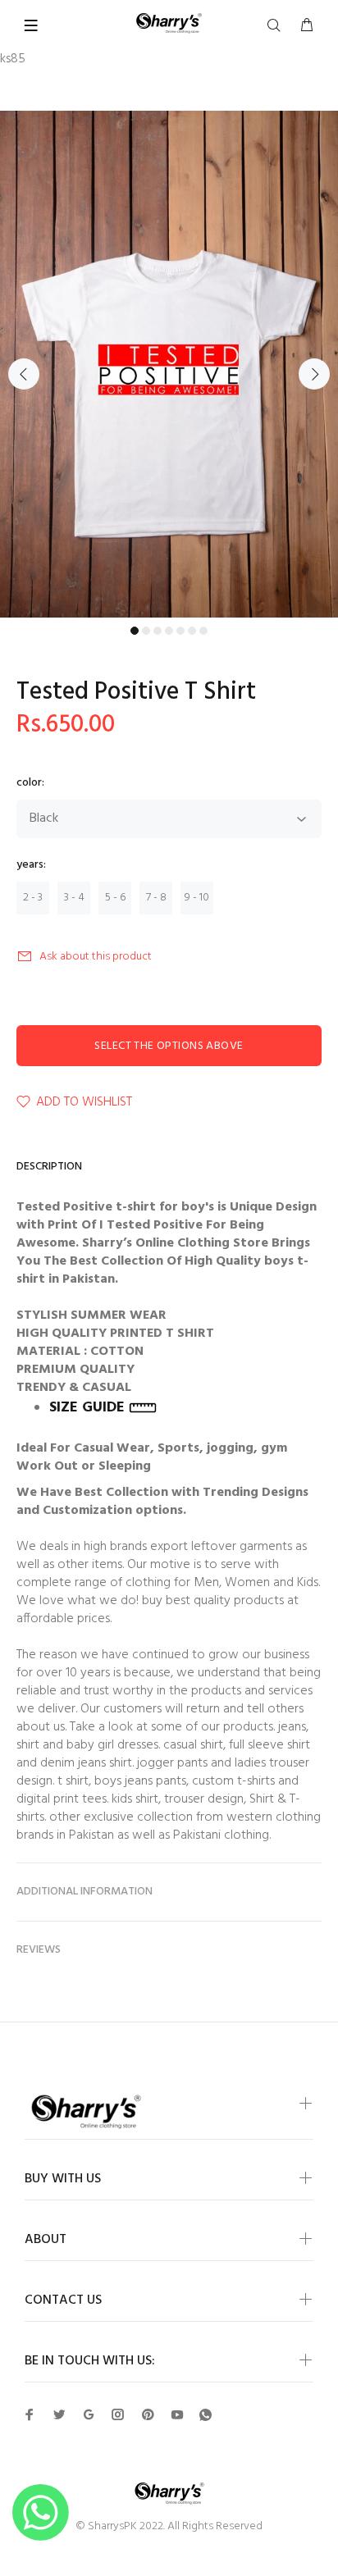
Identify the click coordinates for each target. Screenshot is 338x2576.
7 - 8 (156, 898)
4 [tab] (169, 631)
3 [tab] (158, 631)
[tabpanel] (169, 364)
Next (314, 374)
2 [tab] (146, 631)
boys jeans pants (140, 1781)
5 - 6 (115, 898)
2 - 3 (33, 898)
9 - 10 (197, 898)
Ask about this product (96, 957)
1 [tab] (135, 631)
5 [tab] (180, 631)
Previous (24, 374)
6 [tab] (192, 631)
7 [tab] (203, 631)
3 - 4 (74, 898)
